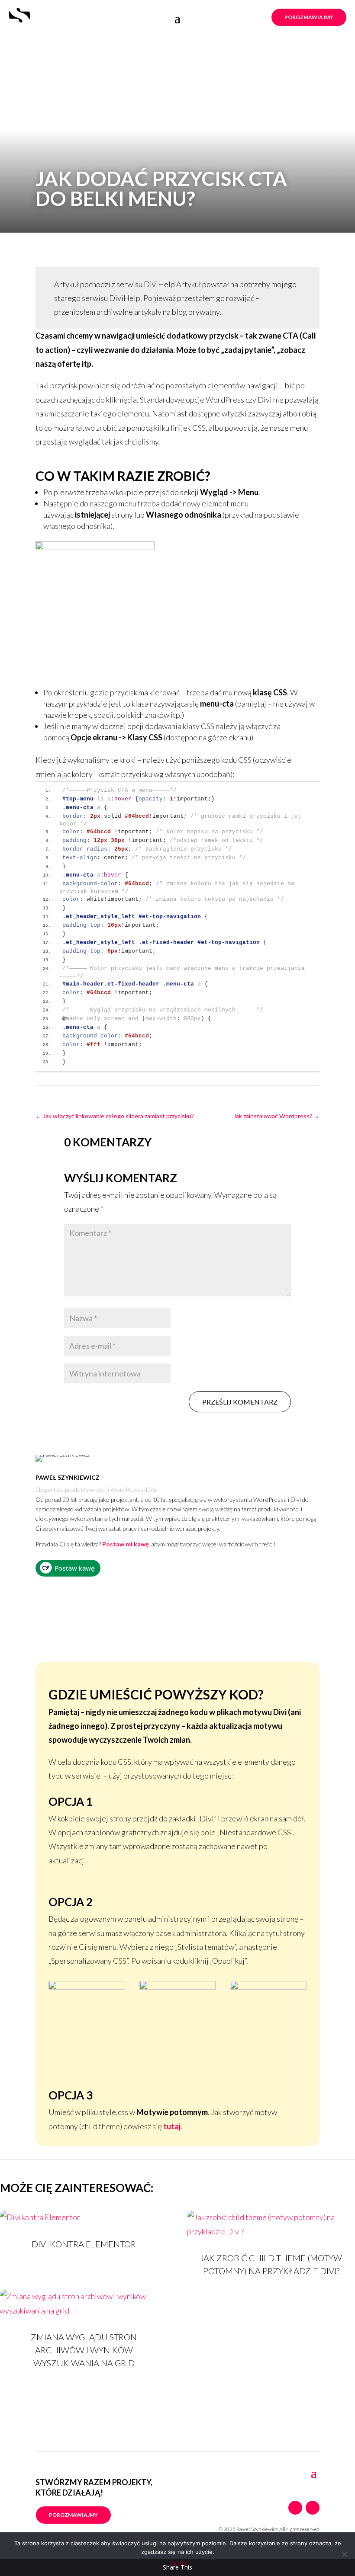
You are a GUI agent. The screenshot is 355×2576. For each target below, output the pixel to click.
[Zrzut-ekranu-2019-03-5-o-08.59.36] (178, 1987)
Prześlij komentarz (240, 1402)
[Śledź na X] (313, 2508)
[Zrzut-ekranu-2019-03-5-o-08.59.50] (268, 1987)
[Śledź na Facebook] (295, 2508)
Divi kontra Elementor (84, 2244)
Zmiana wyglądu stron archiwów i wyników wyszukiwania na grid (84, 2350)
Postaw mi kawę (125, 1544)
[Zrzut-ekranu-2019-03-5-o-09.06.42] (87, 1987)
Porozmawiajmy (309, 17)
